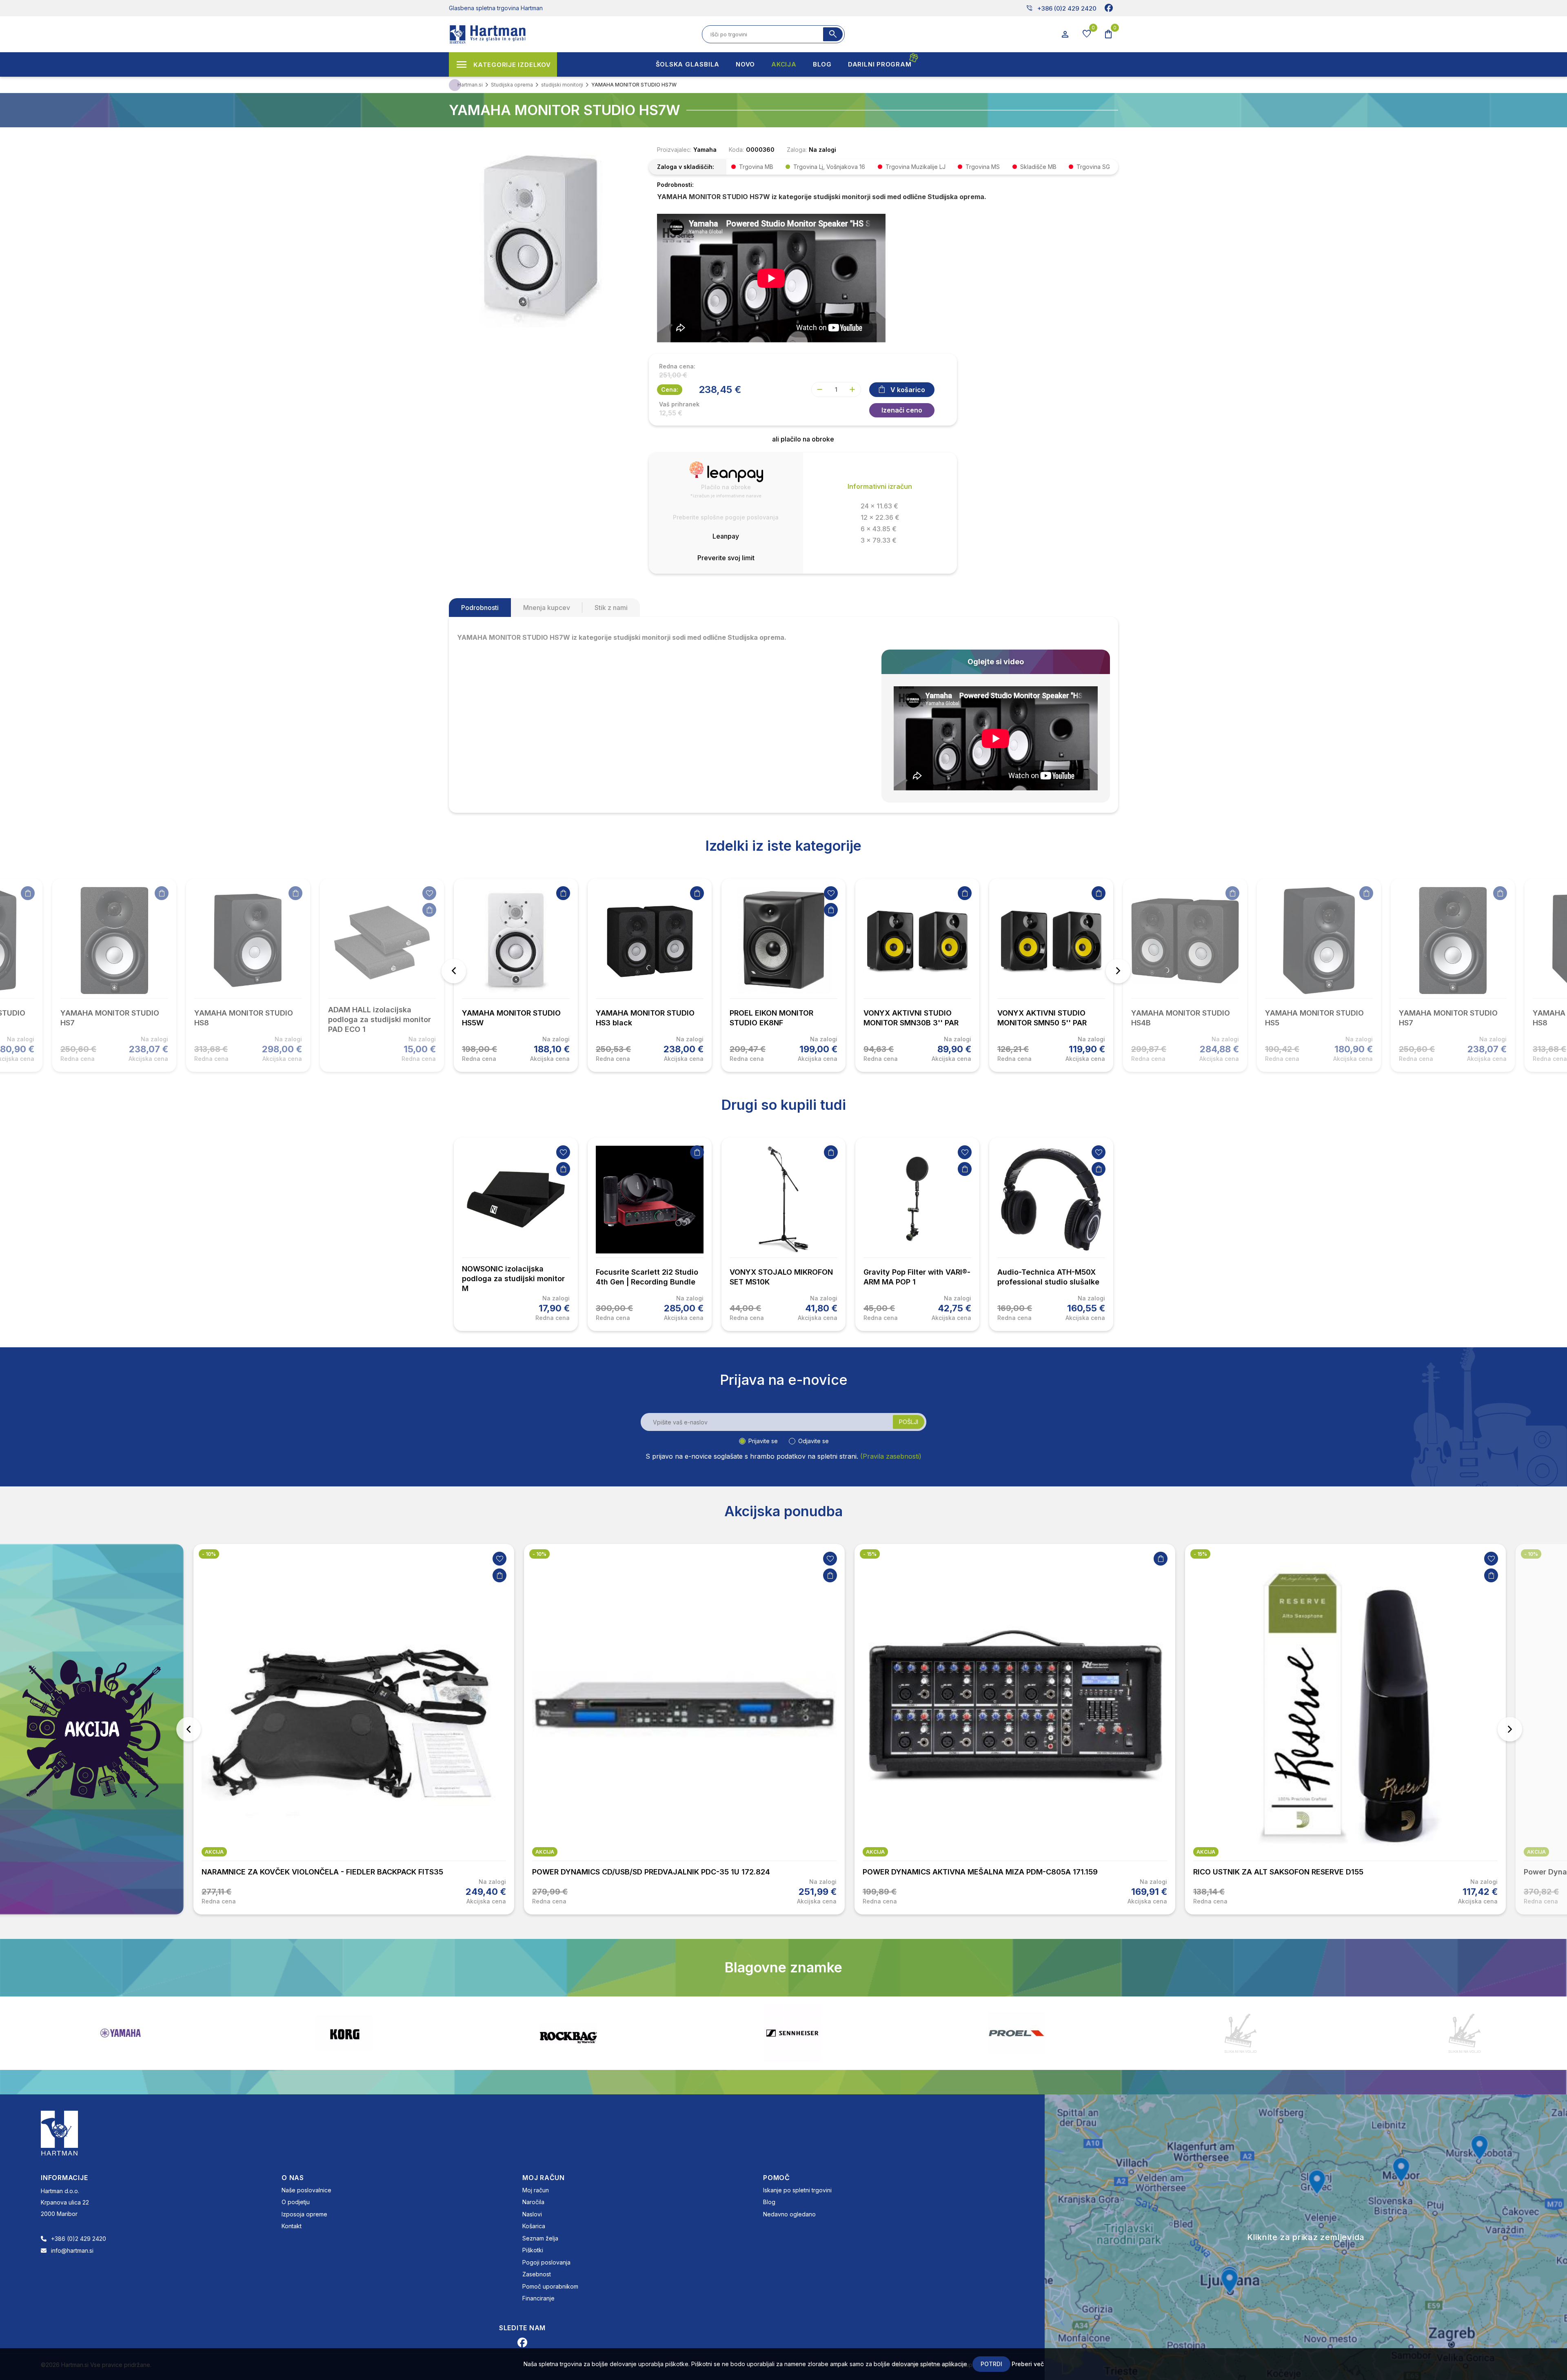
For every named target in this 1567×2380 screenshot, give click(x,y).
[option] (516, 975)
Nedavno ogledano (789, 2214)
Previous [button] (454, 971)
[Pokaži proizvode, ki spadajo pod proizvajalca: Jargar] (1465, 2033)
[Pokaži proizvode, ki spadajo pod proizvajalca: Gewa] (1241, 2033)
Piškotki (533, 2250)
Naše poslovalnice (306, 2190)
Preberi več (1028, 2364)
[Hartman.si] (60, 2132)
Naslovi (532, 2214)
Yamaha (705, 150)
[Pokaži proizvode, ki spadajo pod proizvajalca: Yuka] (792, 2033)
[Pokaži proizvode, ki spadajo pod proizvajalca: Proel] (344, 2033)
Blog (769, 2202)
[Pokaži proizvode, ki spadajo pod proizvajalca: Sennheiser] (120, 2033)
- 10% (209, 1554)
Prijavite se (763, 1441)
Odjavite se (813, 1441)
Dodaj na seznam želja (429, 893)
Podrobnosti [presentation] (480, 608)
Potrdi (991, 2364)
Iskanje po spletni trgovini (797, 2190)
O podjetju (296, 2202)
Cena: (670, 389)
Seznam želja (540, 2238)
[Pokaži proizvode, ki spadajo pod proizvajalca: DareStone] (568, 2033)
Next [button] (1118, 971)
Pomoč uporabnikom (550, 2286)
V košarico (908, 390)
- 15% (539, 1554)
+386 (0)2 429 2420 (1061, 8)
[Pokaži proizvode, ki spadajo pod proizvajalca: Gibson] (1017, 2033)
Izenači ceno (902, 410)
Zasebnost (537, 2274)
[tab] (480, 608)
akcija (214, 1852)
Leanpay (726, 536)
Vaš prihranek (679, 404)
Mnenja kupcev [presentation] (547, 608)
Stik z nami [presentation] (611, 608)
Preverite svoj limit (726, 558)
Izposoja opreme (304, 2214)
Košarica (534, 2226)
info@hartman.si (72, 2250)
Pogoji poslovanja (546, 2262)
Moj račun (536, 2190)
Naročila (533, 2202)
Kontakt (292, 2226)
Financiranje (538, 2298)
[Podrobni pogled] (541, 235)
